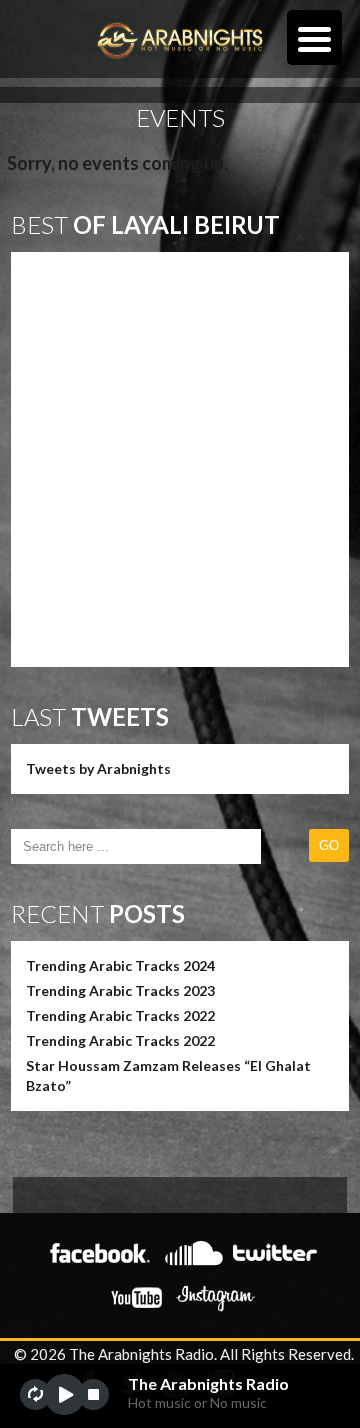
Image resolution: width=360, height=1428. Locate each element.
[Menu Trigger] (314, 37)
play (64, 1394)
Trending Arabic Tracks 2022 (120, 1015)
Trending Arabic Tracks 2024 (120, 965)
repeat (35, 1394)
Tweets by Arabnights (98, 768)
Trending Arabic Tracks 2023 (120, 990)
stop (93, 1394)
